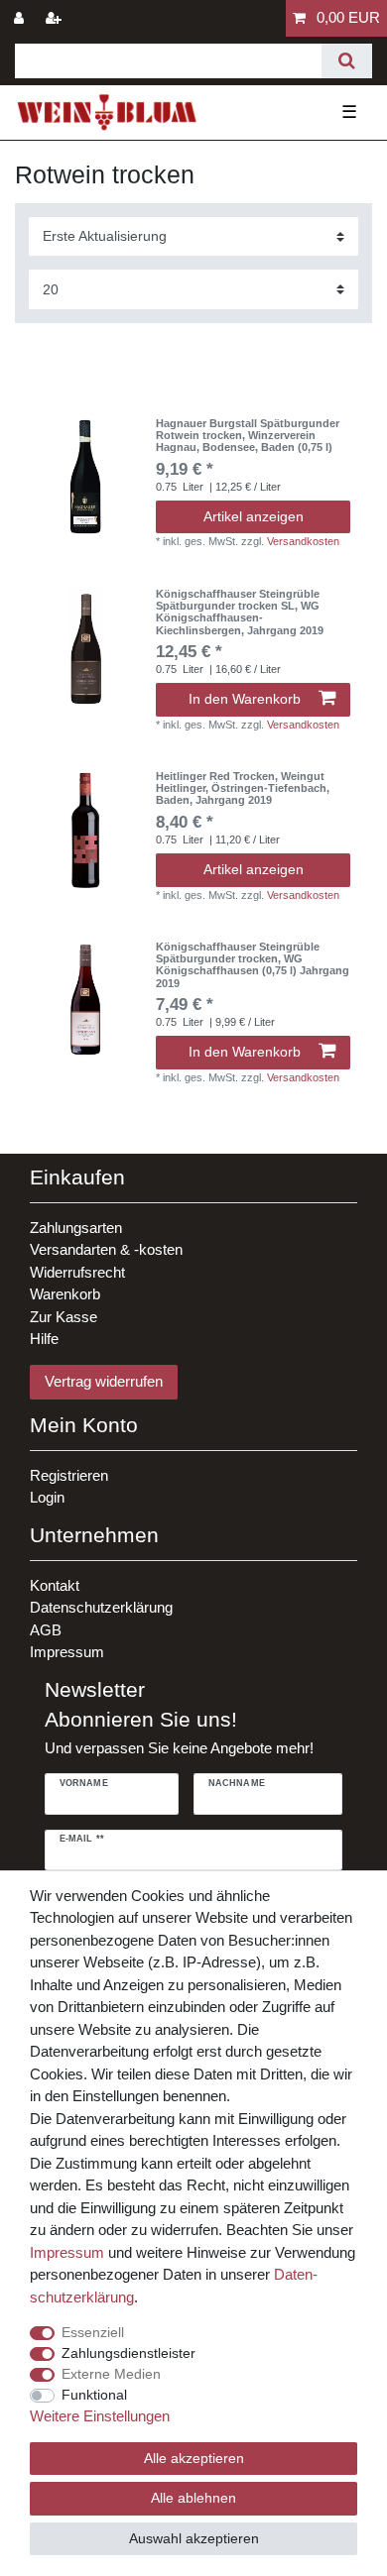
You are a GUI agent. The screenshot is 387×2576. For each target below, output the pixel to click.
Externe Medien (111, 2374)
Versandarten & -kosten (106, 1249)
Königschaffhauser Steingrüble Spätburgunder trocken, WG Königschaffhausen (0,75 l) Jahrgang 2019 (253, 965)
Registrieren (69, 1475)
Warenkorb (65, 1294)
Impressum (67, 1652)
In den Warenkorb (245, 699)
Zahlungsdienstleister (129, 2353)
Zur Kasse (64, 1317)
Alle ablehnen (193, 2498)
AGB (46, 1630)
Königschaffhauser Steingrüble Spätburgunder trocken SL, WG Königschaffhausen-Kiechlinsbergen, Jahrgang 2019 (240, 612)
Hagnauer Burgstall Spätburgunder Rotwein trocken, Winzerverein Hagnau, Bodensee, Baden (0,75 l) (248, 436)
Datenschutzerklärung (101, 1607)
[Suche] (347, 61)
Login (47, 1497)
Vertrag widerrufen (104, 1381)
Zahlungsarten (76, 1228)
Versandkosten (303, 541)
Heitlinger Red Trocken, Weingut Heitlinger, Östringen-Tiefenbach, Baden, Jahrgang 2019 (243, 788)
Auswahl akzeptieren (194, 2538)
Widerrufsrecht (77, 1272)
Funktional (94, 2395)
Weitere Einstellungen (100, 2416)
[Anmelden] (21, 18)
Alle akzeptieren (194, 2458)
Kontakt (55, 1585)
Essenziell (93, 2332)
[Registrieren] (56, 18)
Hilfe (44, 1339)
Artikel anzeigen (254, 516)
